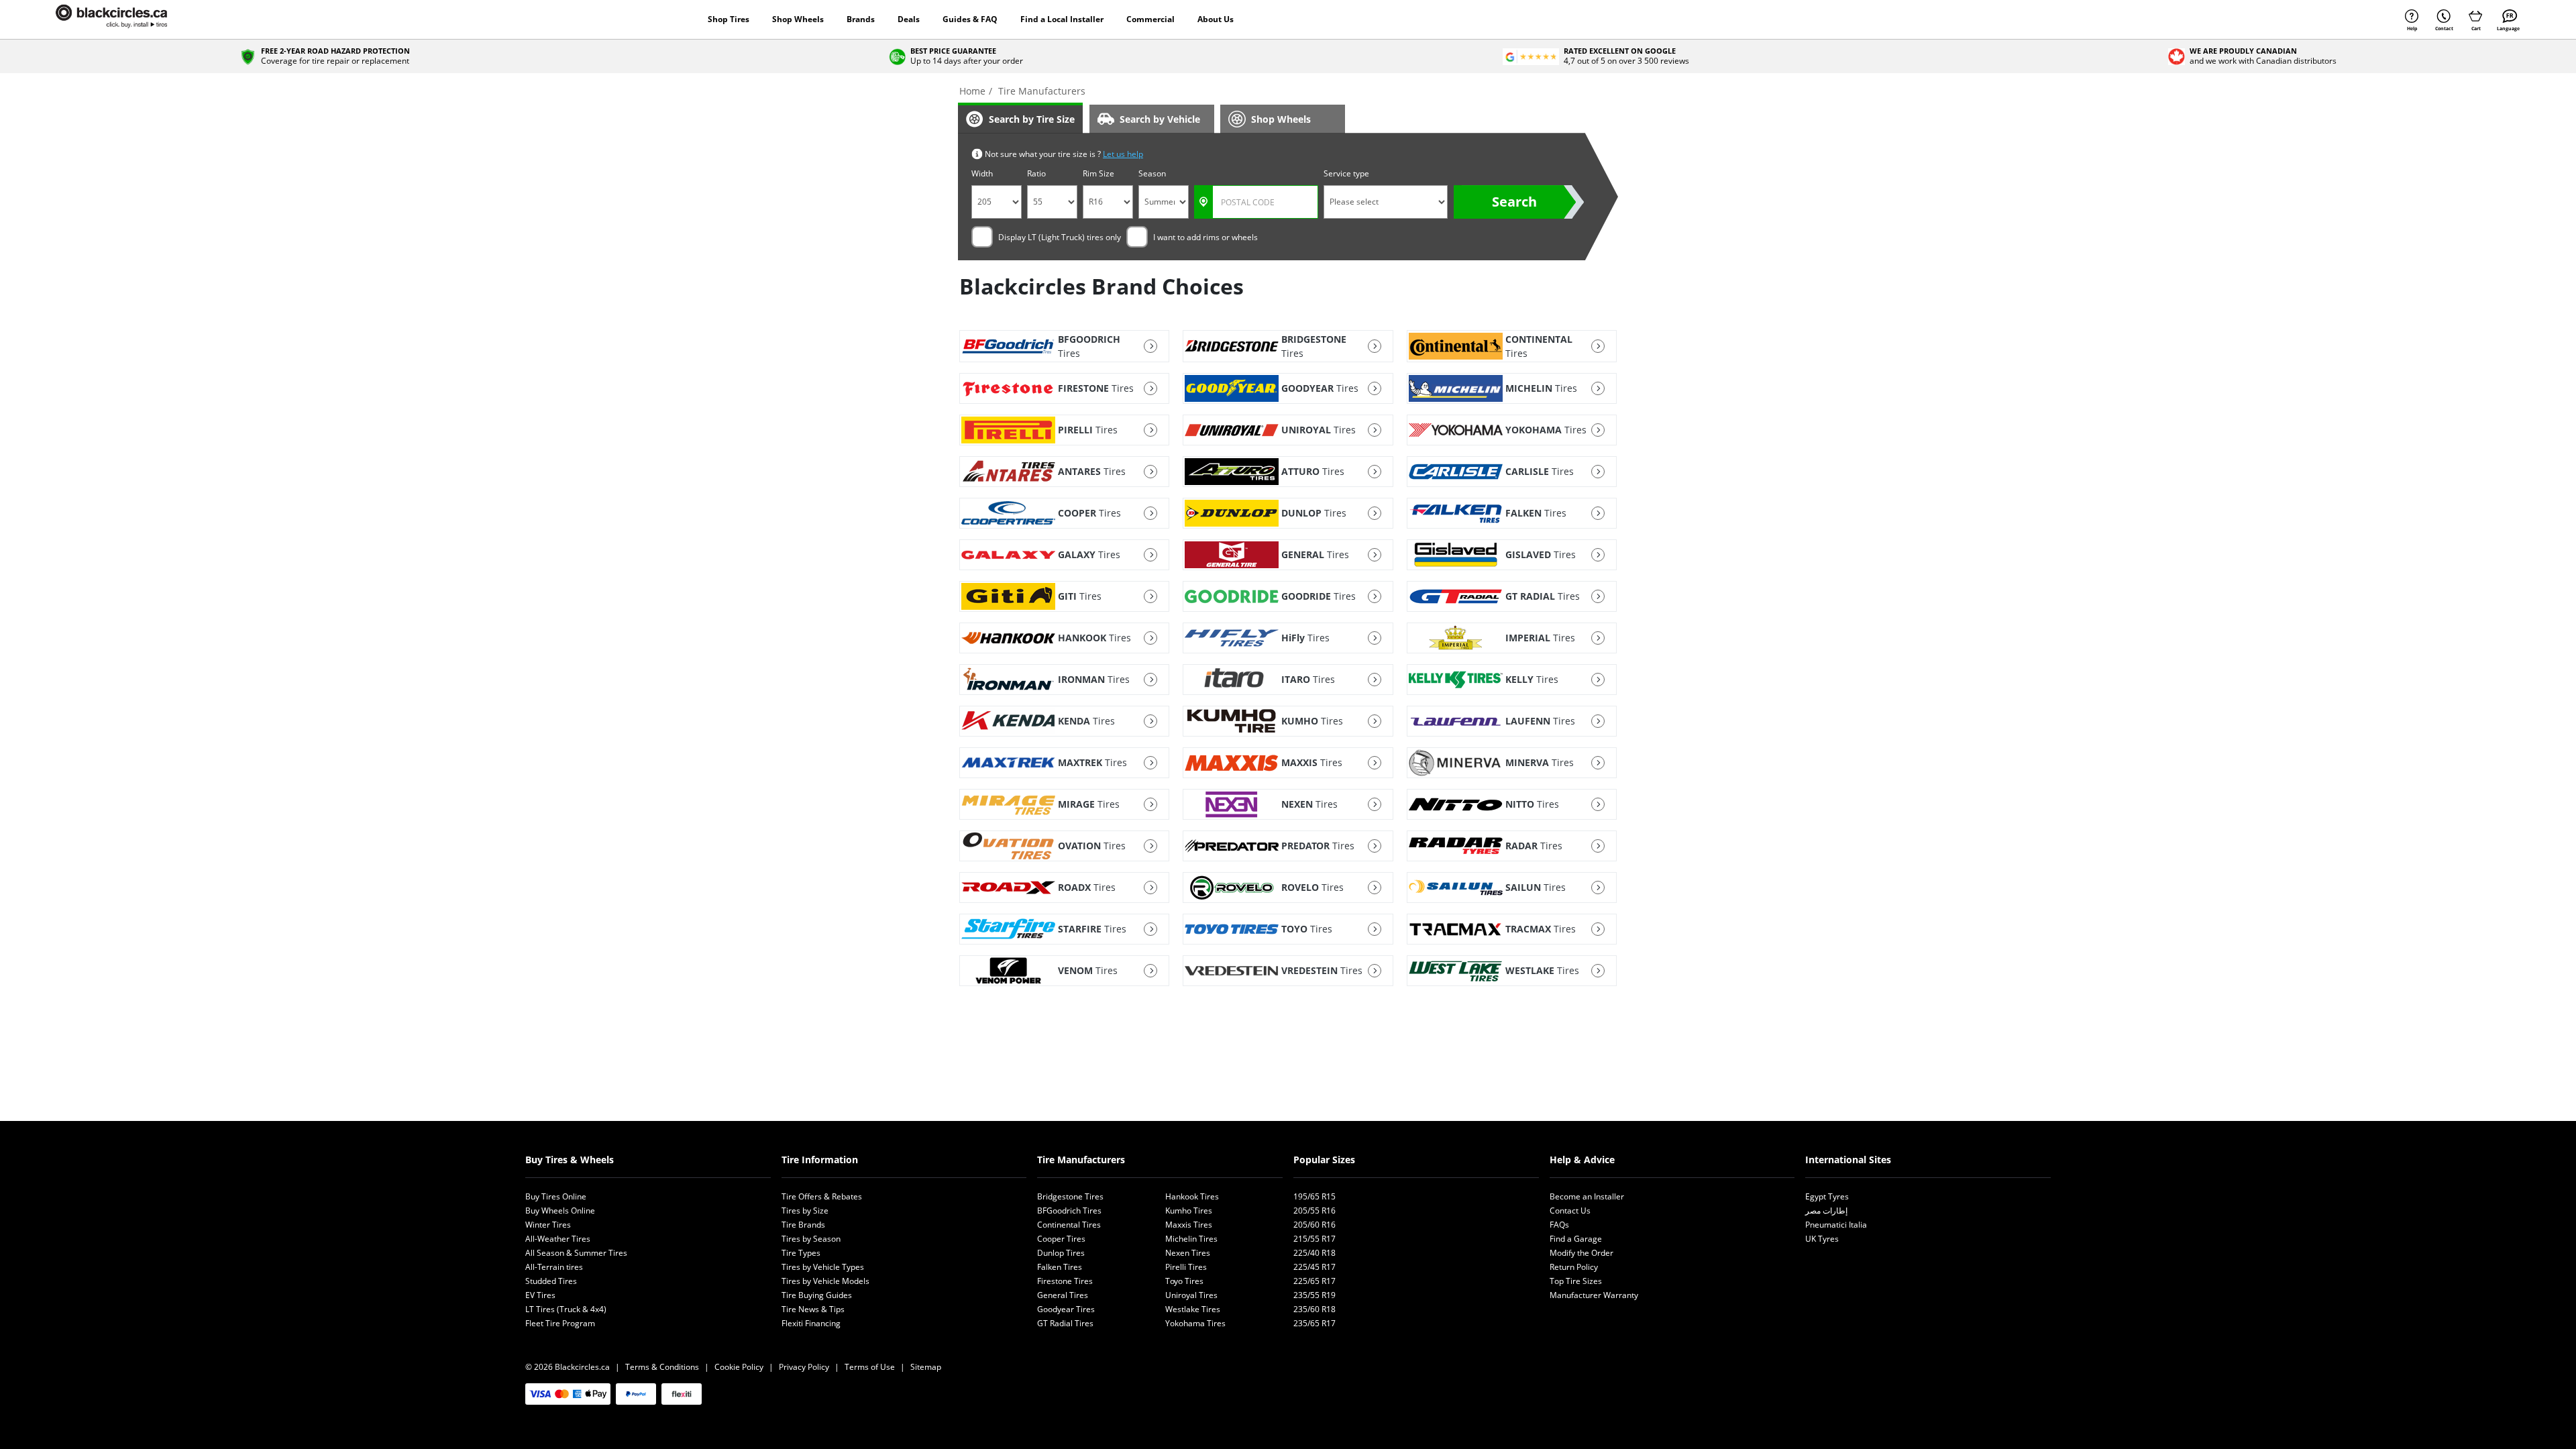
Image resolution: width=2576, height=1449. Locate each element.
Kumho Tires (1189, 1211)
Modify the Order (1581, 1253)
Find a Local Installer (1062, 19)
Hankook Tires (1192, 1196)
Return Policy (1574, 1267)
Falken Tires (1060, 1267)
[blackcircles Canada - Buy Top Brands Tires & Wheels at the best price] (125, 19)
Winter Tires (548, 1225)
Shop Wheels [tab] (1281, 119)
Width (982, 173)
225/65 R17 (1314, 1281)
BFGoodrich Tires (1069, 1211)
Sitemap (926, 1367)
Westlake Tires (1193, 1309)
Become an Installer (1587, 1196)
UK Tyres (1822, 1239)
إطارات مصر (1826, 1211)
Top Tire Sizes (1576, 1281)
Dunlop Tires (1061, 1253)
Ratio (1036, 173)
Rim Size (1098, 173)
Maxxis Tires (1189, 1225)
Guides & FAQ (970, 19)
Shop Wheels (798, 19)
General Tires (1063, 1295)
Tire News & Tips (813, 1309)
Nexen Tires (1188, 1253)
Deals (909, 19)
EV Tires (540, 1295)
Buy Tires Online (556, 1196)
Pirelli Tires (1186, 1267)
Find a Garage (1576, 1239)
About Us (1216, 19)
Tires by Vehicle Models (825, 1281)
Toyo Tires (1184, 1281)
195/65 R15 (1314, 1196)
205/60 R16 (1314, 1225)
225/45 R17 (1314, 1267)
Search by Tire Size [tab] (1032, 119)
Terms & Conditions (662, 1367)
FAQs (1559, 1225)
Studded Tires (551, 1281)
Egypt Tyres (1827, 1196)
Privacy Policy (804, 1367)
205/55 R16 (1314, 1211)
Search (1514, 202)
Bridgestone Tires (1070, 1196)
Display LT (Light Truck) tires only (1060, 237)
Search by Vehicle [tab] (1160, 119)
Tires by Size (805, 1211)
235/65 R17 (1314, 1323)
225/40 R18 (1314, 1253)
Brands (861, 19)
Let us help (1123, 154)
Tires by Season (811, 1239)
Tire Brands (803, 1225)
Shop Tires (729, 19)
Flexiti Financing (811, 1323)
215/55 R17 (1314, 1239)
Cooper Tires (1061, 1239)
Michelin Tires (1191, 1239)
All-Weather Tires (558, 1239)
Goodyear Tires (1066, 1309)
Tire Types (801, 1253)
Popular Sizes (1324, 1160)
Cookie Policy (739, 1367)
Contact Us (1570, 1211)
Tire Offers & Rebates (822, 1196)
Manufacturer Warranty (1594, 1295)
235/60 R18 (1314, 1309)
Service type (1346, 173)
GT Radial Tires (1065, 1323)
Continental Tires (1069, 1225)
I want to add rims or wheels (1205, 237)
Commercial (1150, 19)
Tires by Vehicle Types (823, 1267)
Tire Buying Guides (817, 1295)
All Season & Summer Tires (576, 1253)
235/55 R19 (1314, 1295)
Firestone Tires (1065, 1281)
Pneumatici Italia (1836, 1225)
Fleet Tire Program (560, 1323)
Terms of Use (870, 1367)
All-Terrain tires (554, 1267)
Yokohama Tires (1195, 1323)
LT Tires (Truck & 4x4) (566, 1309)
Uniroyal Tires (1191, 1295)
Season (1152, 173)
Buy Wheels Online (560, 1211)
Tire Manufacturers (1081, 1160)
